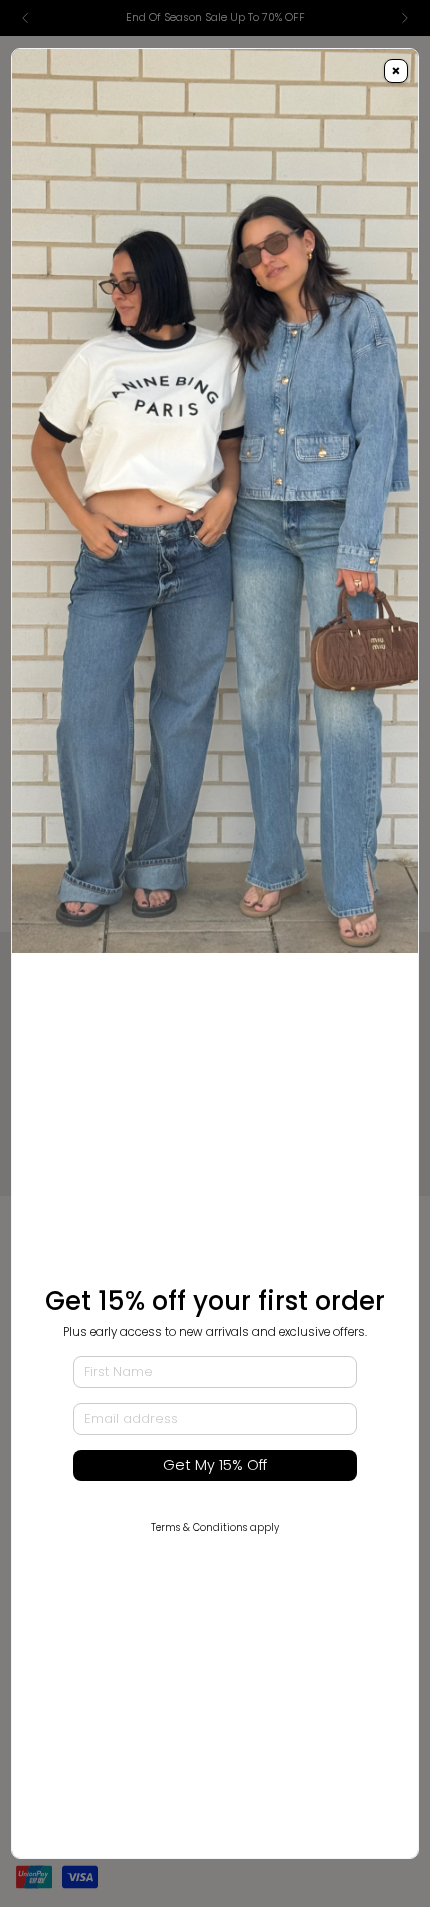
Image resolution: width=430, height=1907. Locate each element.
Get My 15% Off (215, 1465)
